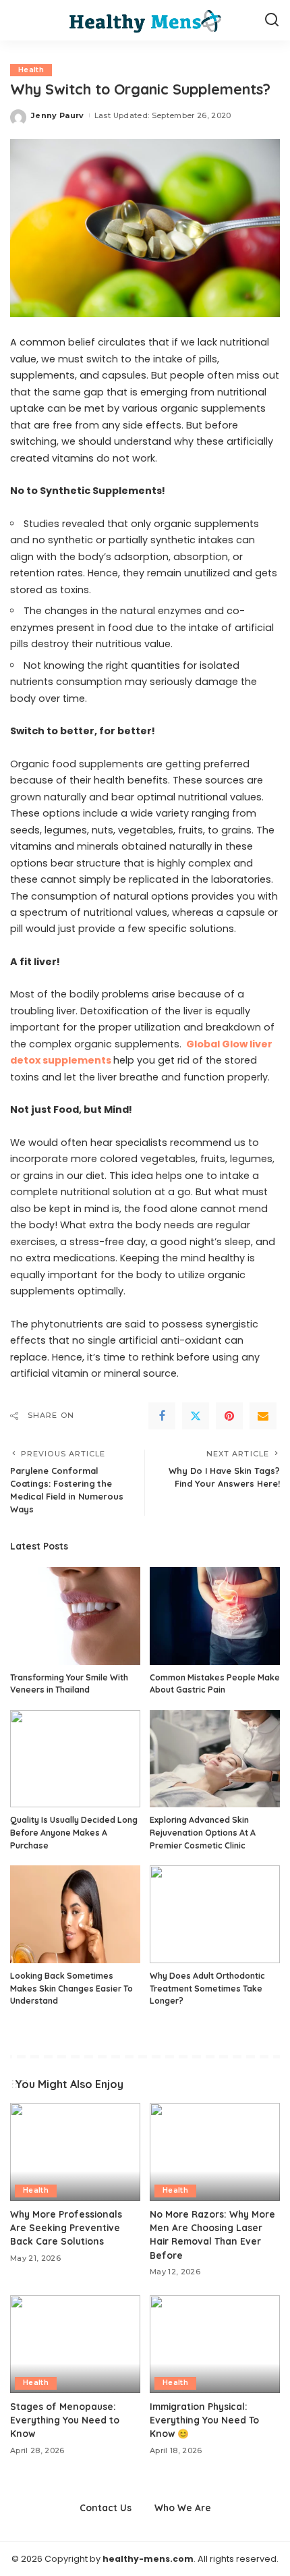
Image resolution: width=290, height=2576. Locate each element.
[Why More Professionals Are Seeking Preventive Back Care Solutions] (75, 2152)
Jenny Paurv (58, 115)
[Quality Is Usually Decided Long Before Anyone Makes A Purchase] (75, 1759)
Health (31, 70)
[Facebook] (162, 1416)
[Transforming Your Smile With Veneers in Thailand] (75, 1616)
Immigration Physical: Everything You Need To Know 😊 (204, 2420)
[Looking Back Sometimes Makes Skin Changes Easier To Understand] (75, 1914)
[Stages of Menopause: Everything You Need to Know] (75, 2344)
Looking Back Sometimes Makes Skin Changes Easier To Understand (71, 1988)
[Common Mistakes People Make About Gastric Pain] (215, 1616)
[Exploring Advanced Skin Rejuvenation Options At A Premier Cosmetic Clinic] (215, 1759)
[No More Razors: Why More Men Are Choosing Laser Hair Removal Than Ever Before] (215, 2152)
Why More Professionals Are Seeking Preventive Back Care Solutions (66, 2228)
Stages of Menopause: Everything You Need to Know (65, 2420)
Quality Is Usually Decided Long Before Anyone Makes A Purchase (74, 1832)
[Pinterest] (229, 1416)
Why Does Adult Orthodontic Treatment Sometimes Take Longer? (207, 1988)
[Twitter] (196, 1416)
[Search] (272, 20)
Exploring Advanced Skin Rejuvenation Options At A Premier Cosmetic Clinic (203, 1832)
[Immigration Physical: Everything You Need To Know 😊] (215, 2344)
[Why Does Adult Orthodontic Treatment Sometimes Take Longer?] (215, 1914)
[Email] (263, 1416)
